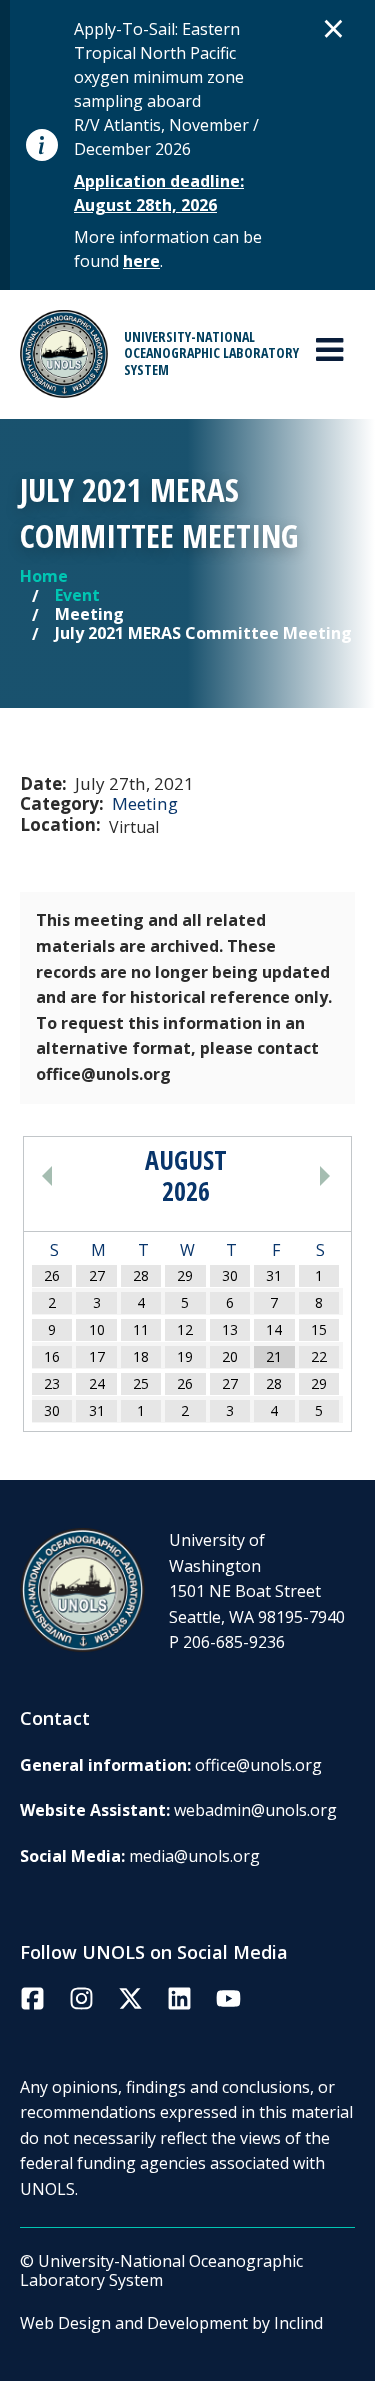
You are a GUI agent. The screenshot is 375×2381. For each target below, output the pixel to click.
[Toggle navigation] (329, 350)
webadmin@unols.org (255, 1810)
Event (77, 595)
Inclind (298, 2323)
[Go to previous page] (83, 1176)
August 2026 (186, 1176)
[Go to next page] (288, 1176)
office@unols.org (258, 1765)
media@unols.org (194, 1856)
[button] (334, 28)
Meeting (145, 803)
